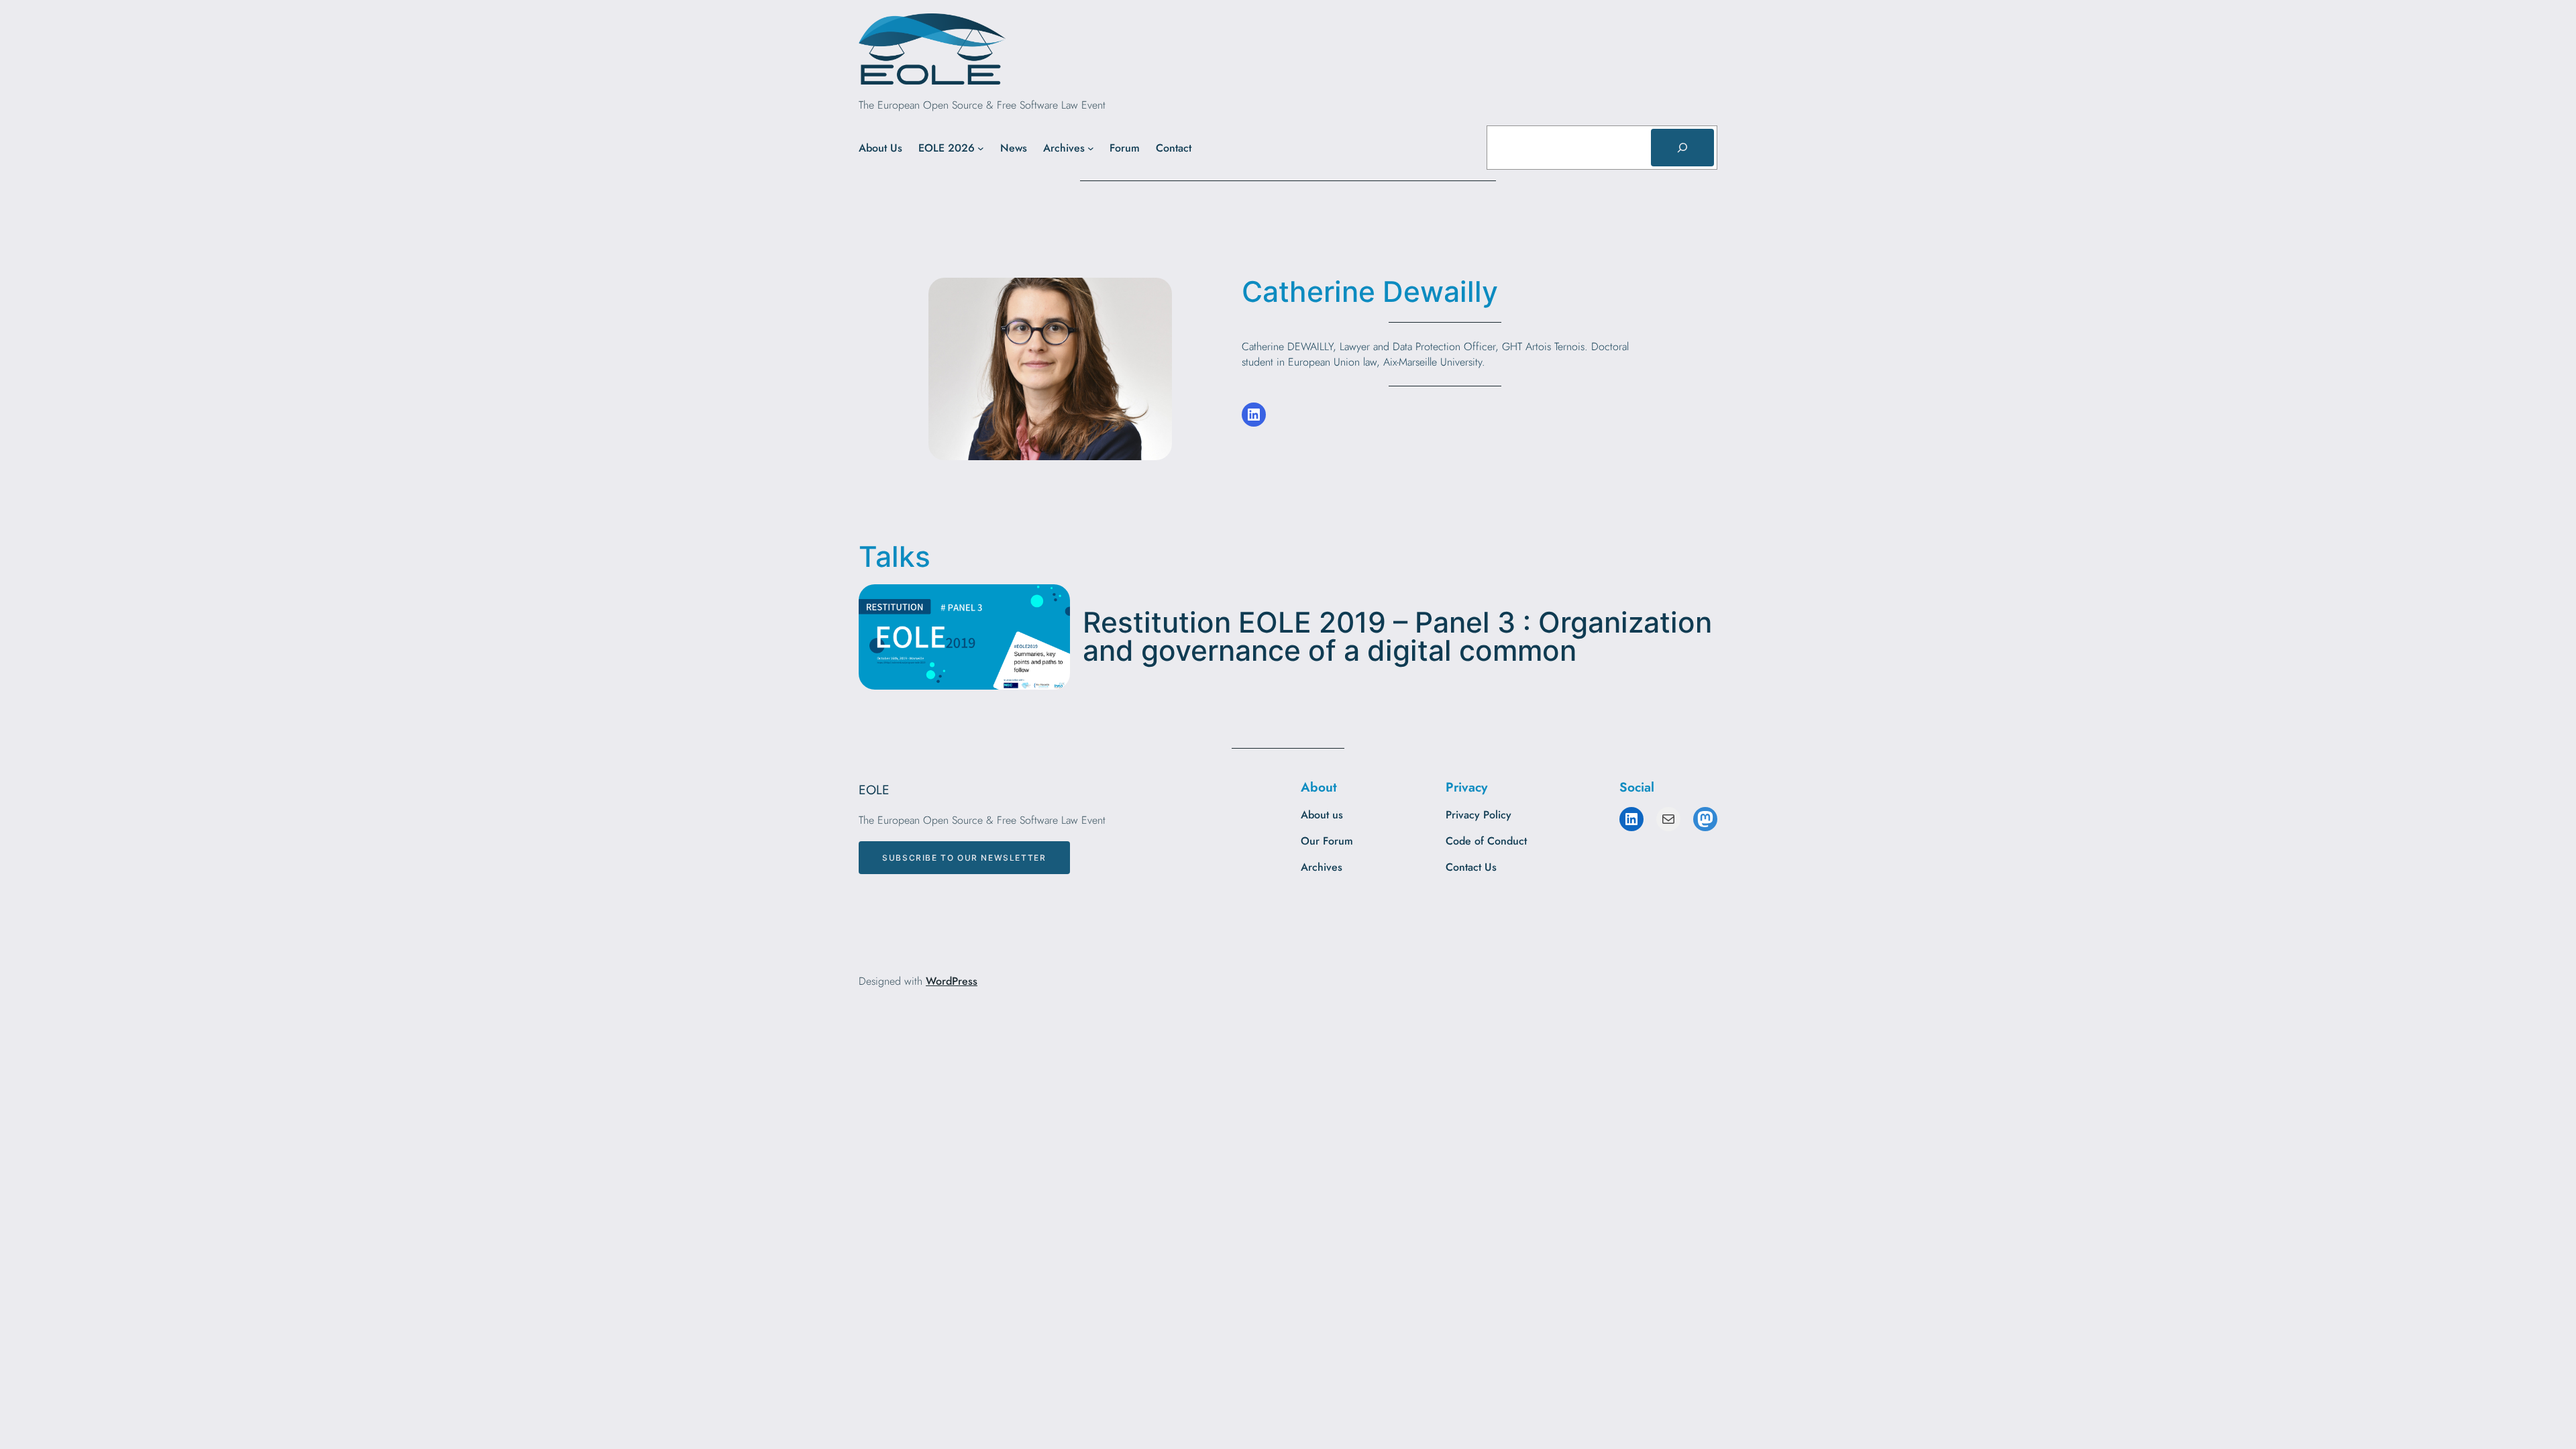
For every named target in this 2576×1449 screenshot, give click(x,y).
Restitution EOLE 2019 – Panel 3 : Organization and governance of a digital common (1397, 637)
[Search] (1682, 148)
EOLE (874, 790)
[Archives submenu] (1091, 148)
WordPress (952, 981)
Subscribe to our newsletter (964, 858)
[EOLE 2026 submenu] (981, 148)
